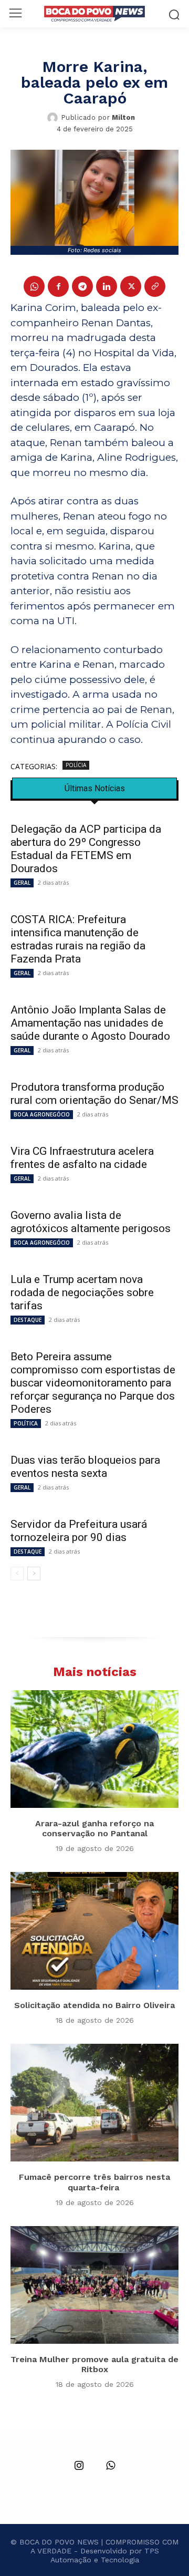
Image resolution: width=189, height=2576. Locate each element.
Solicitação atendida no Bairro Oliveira (94, 2005)
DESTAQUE (28, 1320)
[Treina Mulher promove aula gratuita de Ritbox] (94, 2285)
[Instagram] (79, 2466)
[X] (131, 286)
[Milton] (54, 118)
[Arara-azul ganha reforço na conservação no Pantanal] (94, 1749)
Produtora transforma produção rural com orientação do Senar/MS (94, 1094)
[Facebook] (58, 286)
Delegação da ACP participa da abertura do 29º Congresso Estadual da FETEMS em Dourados (86, 849)
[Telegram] (82, 286)
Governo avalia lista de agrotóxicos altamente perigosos (91, 1222)
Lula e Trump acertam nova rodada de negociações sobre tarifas (82, 1292)
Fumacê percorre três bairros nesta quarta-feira (94, 2182)
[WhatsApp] (34, 286)
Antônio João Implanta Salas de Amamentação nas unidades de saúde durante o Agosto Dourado (90, 1023)
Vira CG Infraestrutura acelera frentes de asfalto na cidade (82, 1158)
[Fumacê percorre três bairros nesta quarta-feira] (94, 2103)
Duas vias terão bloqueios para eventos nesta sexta (85, 1467)
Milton (123, 117)
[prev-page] (17, 1574)
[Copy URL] (155, 286)
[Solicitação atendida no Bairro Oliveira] (94, 1931)
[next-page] (34, 1574)
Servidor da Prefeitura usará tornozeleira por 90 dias (79, 1531)
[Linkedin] (107, 286)
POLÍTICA (26, 1423)
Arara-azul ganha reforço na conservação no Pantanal (94, 1828)
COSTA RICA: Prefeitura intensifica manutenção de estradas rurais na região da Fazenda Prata (78, 939)
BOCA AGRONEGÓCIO (42, 1114)
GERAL (22, 883)
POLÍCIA (76, 765)
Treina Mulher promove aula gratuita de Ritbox (94, 2364)
